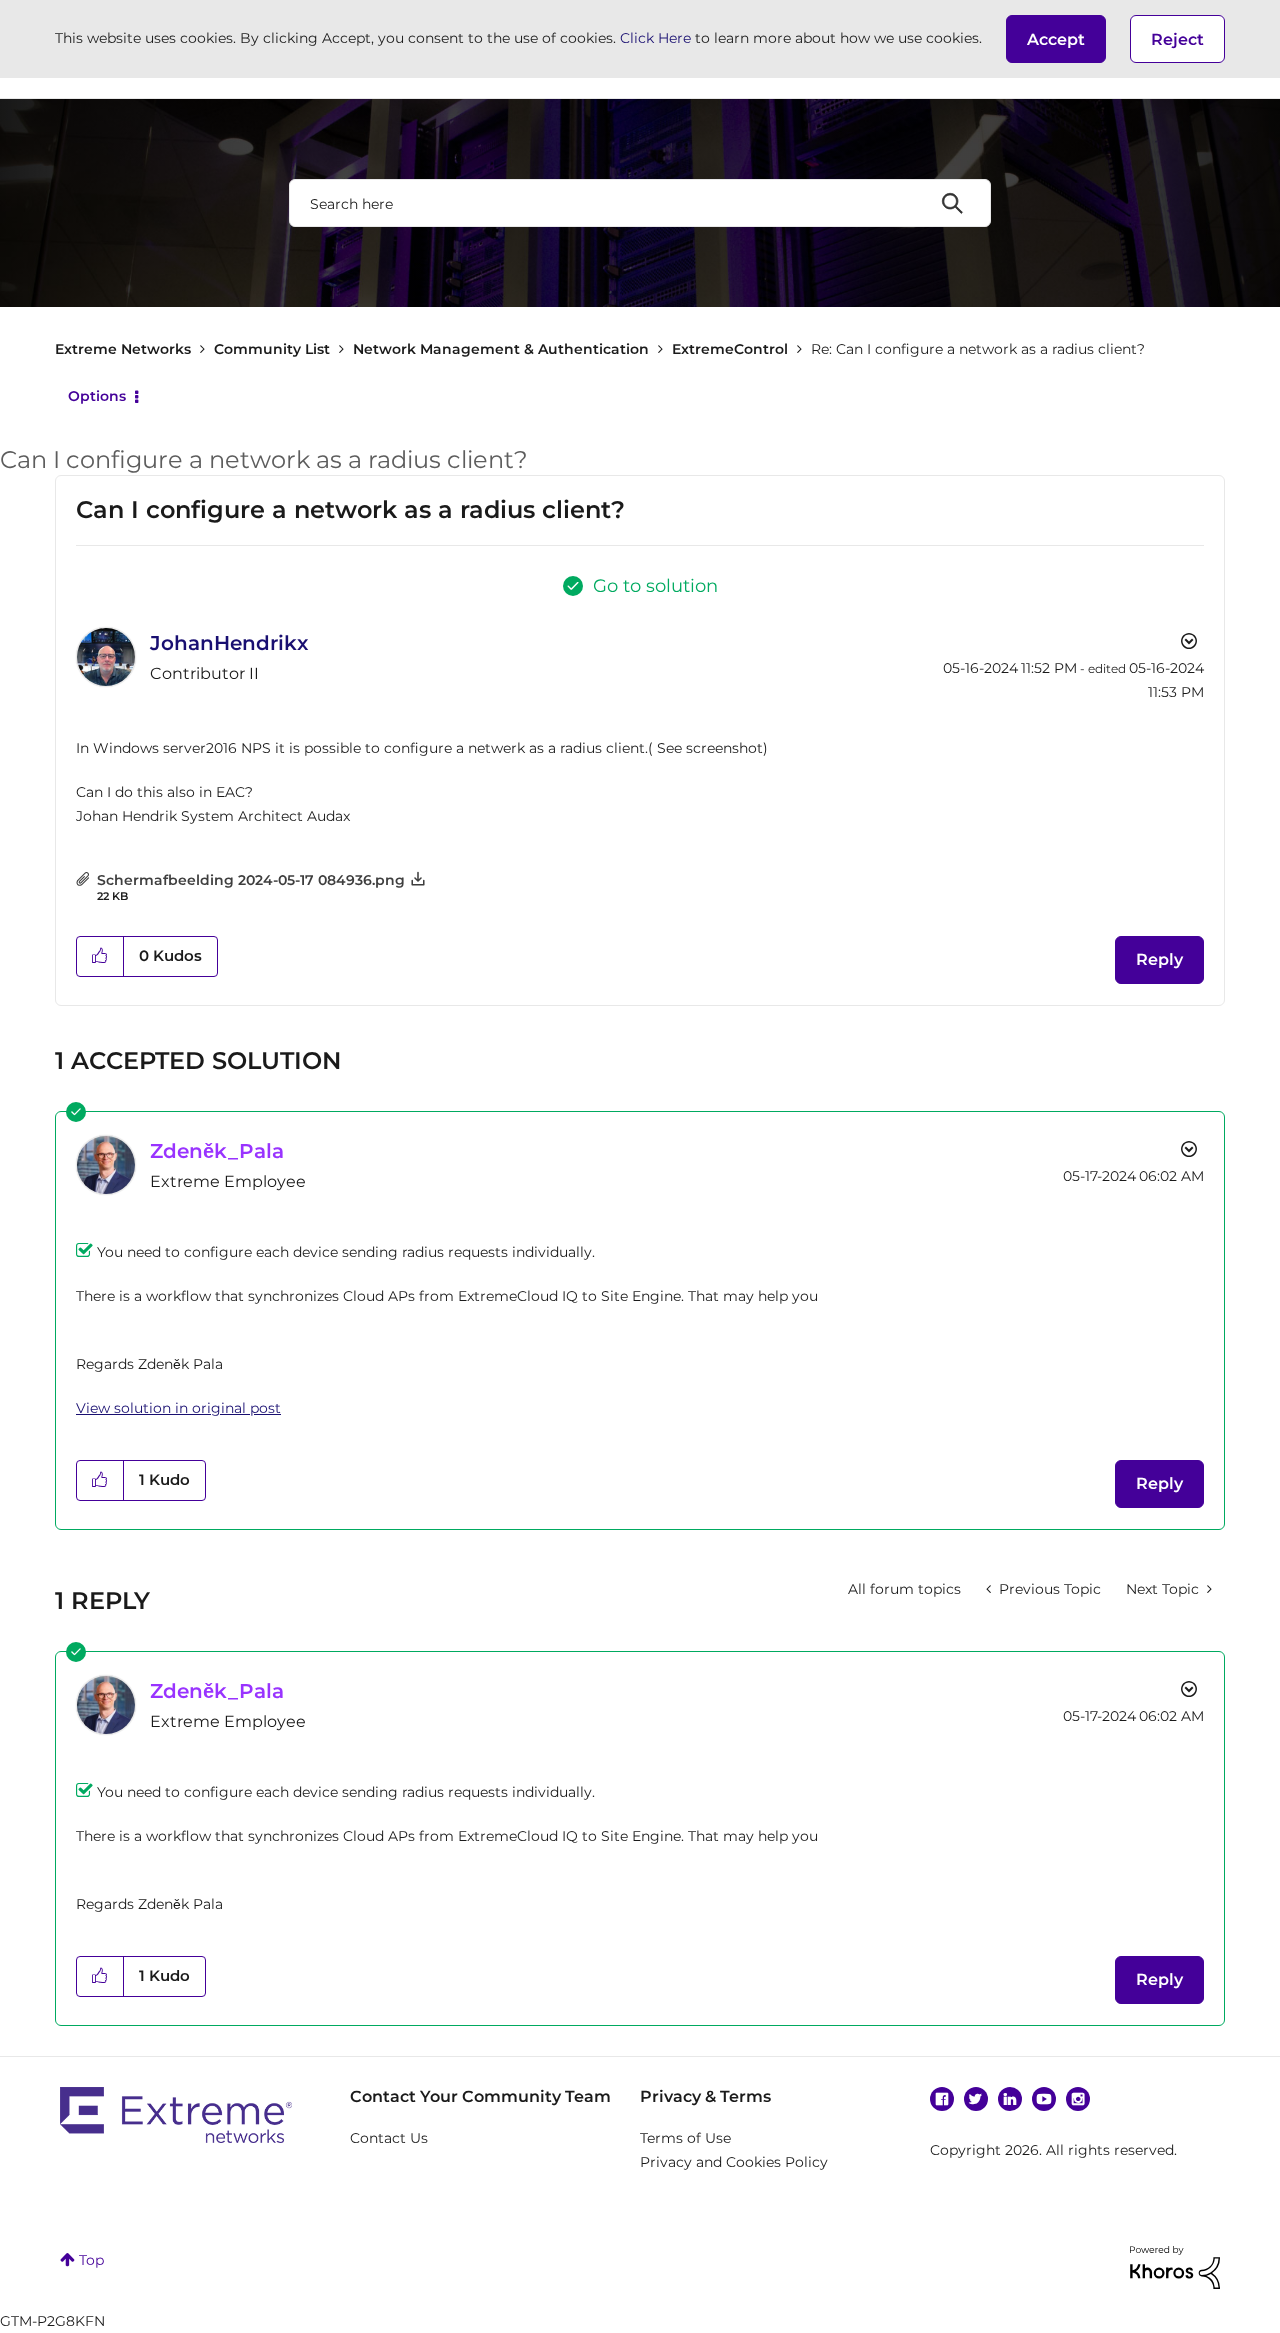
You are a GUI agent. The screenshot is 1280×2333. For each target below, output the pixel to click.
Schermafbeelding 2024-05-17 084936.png (251, 880)
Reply (1159, 959)
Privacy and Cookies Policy (734, 2162)
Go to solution (655, 586)
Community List (272, 349)
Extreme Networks (123, 349)
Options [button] (97, 396)
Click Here (655, 38)
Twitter (976, 2099)
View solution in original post (178, 1408)
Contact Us (389, 2138)
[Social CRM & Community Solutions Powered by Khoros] (1175, 2266)
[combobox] (640, 203)
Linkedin (1010, 2099)
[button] (1056, 39)
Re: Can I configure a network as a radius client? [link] (978, 349)
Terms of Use (685, 2138)
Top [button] (91, 2260)
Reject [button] (1177, 39)
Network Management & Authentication (501, 349)
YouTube (1044, 2099)
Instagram (1078, 2099)
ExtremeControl (730, 349)
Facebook (942, 2099)
